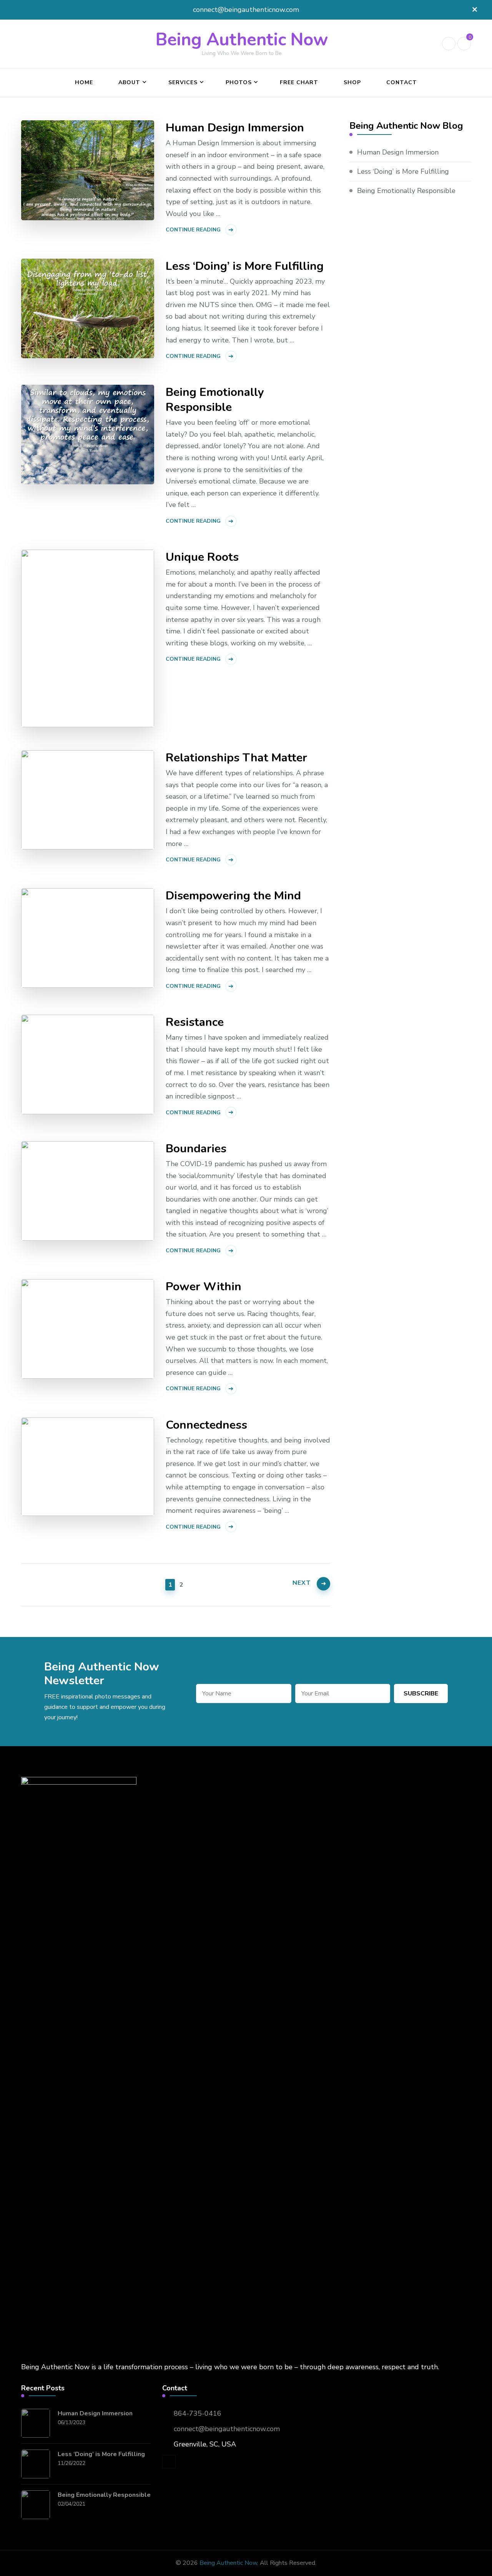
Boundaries (196, 1149)
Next (302, 1583)
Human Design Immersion (235, 128)
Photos (239, 82)
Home (84, 82)
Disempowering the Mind (233, 896)
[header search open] (449, 44)
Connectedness (206, 1425)
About (129, 82)
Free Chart (299, 82)
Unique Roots (202, 557)
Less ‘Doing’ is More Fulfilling (245, 266)
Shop (352, 82)
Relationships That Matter (236, 758)
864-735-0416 (198, 2413)
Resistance (195, 1022)
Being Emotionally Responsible (215, 400)
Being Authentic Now (242, 40)
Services (183, 82)
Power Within (204, 1287)
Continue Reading (193, 230)
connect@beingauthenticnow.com (227, 2429)
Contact (402, 82)
